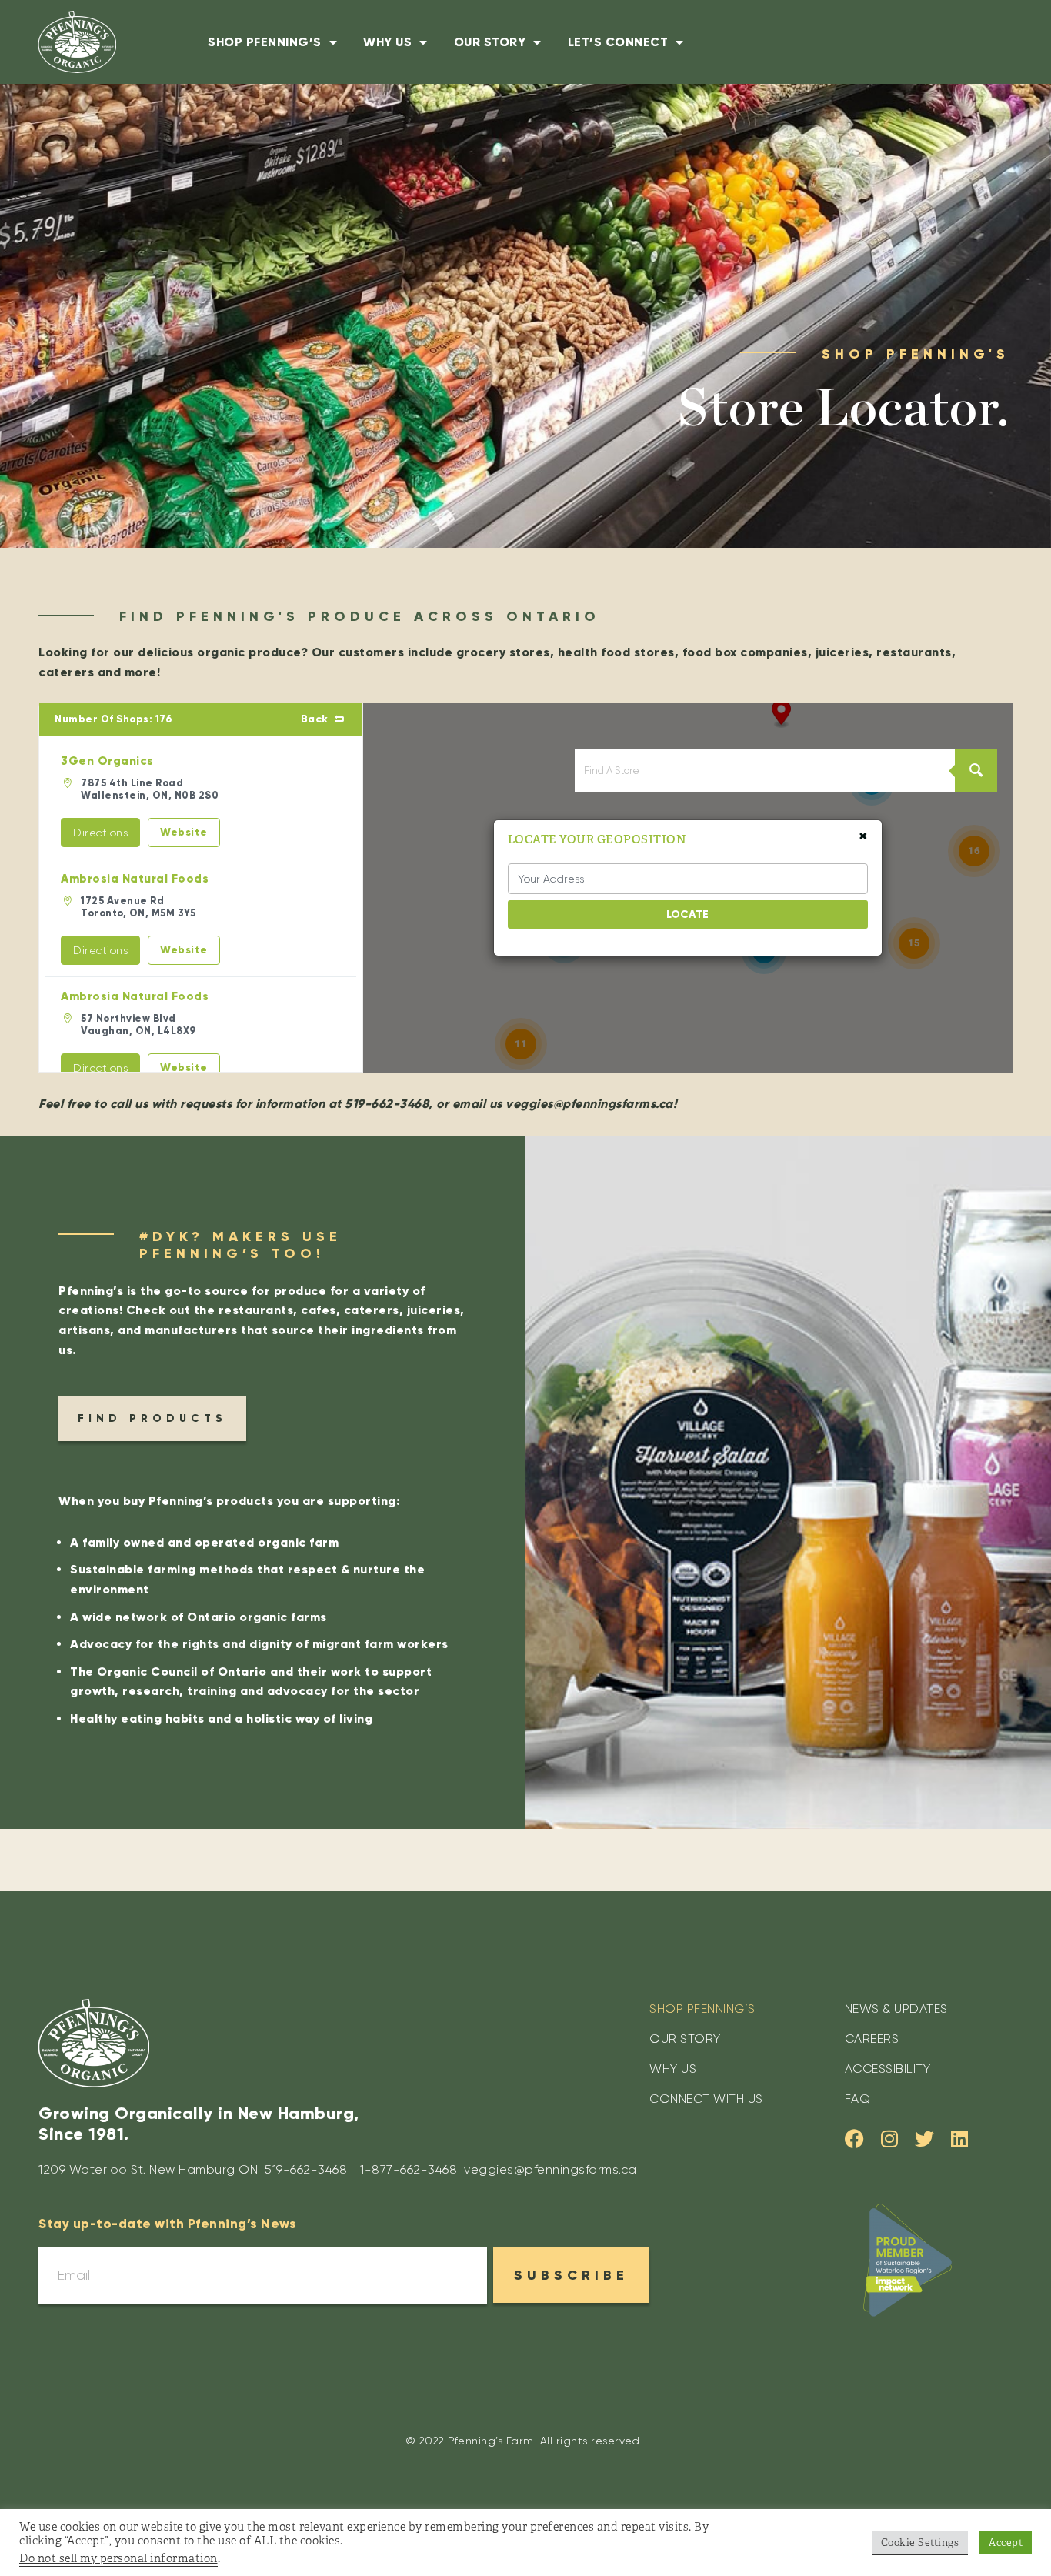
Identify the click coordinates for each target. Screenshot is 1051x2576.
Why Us (387, 42)
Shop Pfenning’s (265, 42)
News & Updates (896, 2009)
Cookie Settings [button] (920, 2543)
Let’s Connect (618, 42)
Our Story (490, 42)
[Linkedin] (959, 2139)
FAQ (858, 2099)
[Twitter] (924, 2139)
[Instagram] (889, 2139)
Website (184, 832)
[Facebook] (854, 2139)
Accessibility (888, 2069)
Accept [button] (1006, 2543)
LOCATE (687, 914)
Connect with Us (706, 2099)
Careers (872, 2039)
